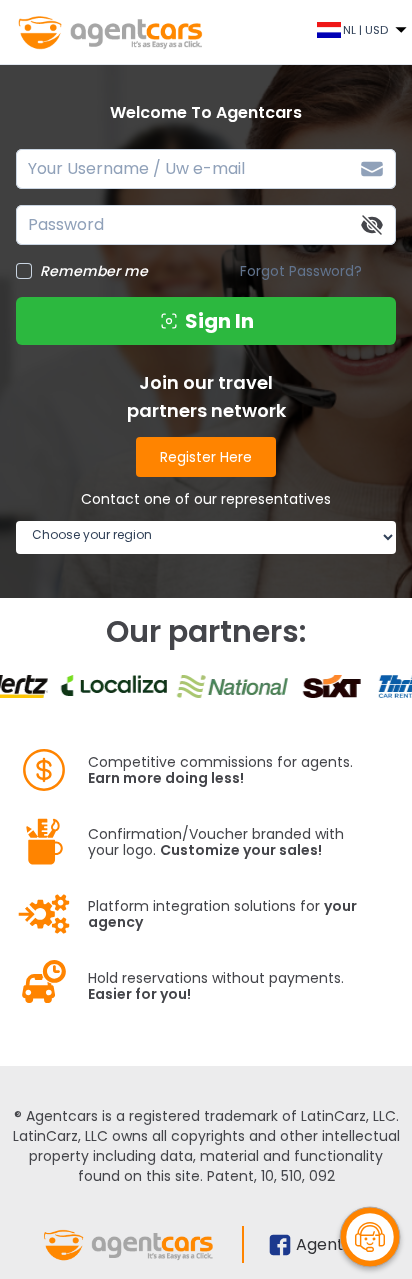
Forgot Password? (301, 271)
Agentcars (337, 1244)
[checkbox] (24, 271)
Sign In (219, 321)
